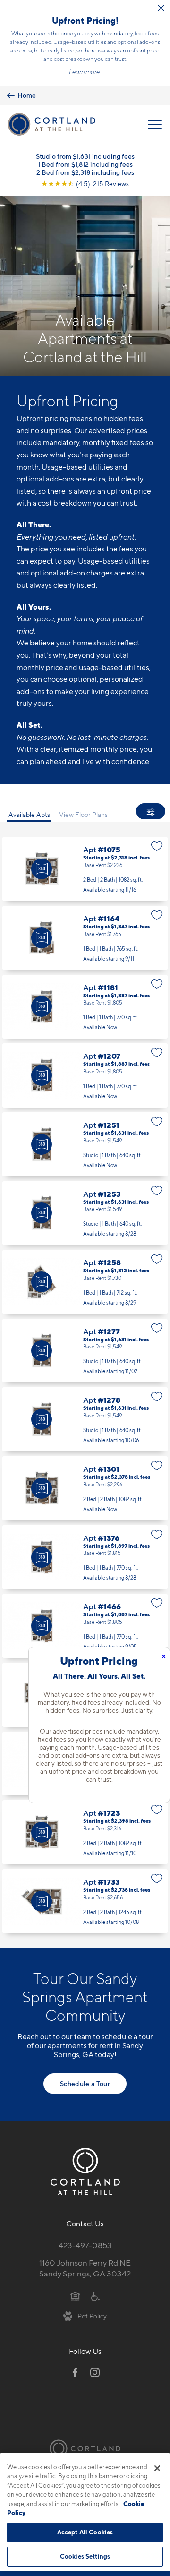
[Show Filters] (151, 811)
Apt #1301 (85, 1488)
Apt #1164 (85, 938)
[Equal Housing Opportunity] (75, 2296)
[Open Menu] (155, 124)
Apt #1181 (85, 1007)
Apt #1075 (85, 869)
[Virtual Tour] (42, 869)
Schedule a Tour (85, 2083)
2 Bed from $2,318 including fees (85, 172)
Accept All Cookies (85, 2532)
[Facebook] (75, 2372)
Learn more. (85, 72)
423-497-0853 (85, 2245)
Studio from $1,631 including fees (85, 156)
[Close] (157, 2468)
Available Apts (29, 814)
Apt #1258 (85, 1282)
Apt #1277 (85, 1351)
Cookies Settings (85, 2556)
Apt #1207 (85, 1075)
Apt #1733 (85, 1901)
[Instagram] (95, 2372)
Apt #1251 (85, 1144)
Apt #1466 (85, 1626)
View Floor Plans (83, 814)
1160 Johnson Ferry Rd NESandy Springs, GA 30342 (85, 2268)
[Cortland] (85, 2448)
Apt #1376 (85, 1557)
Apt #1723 (85, 1832)
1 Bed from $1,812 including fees (85, 164)
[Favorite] (157, 846)
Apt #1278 (85, 1419)
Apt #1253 (85, 1213)
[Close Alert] (161, 8)
